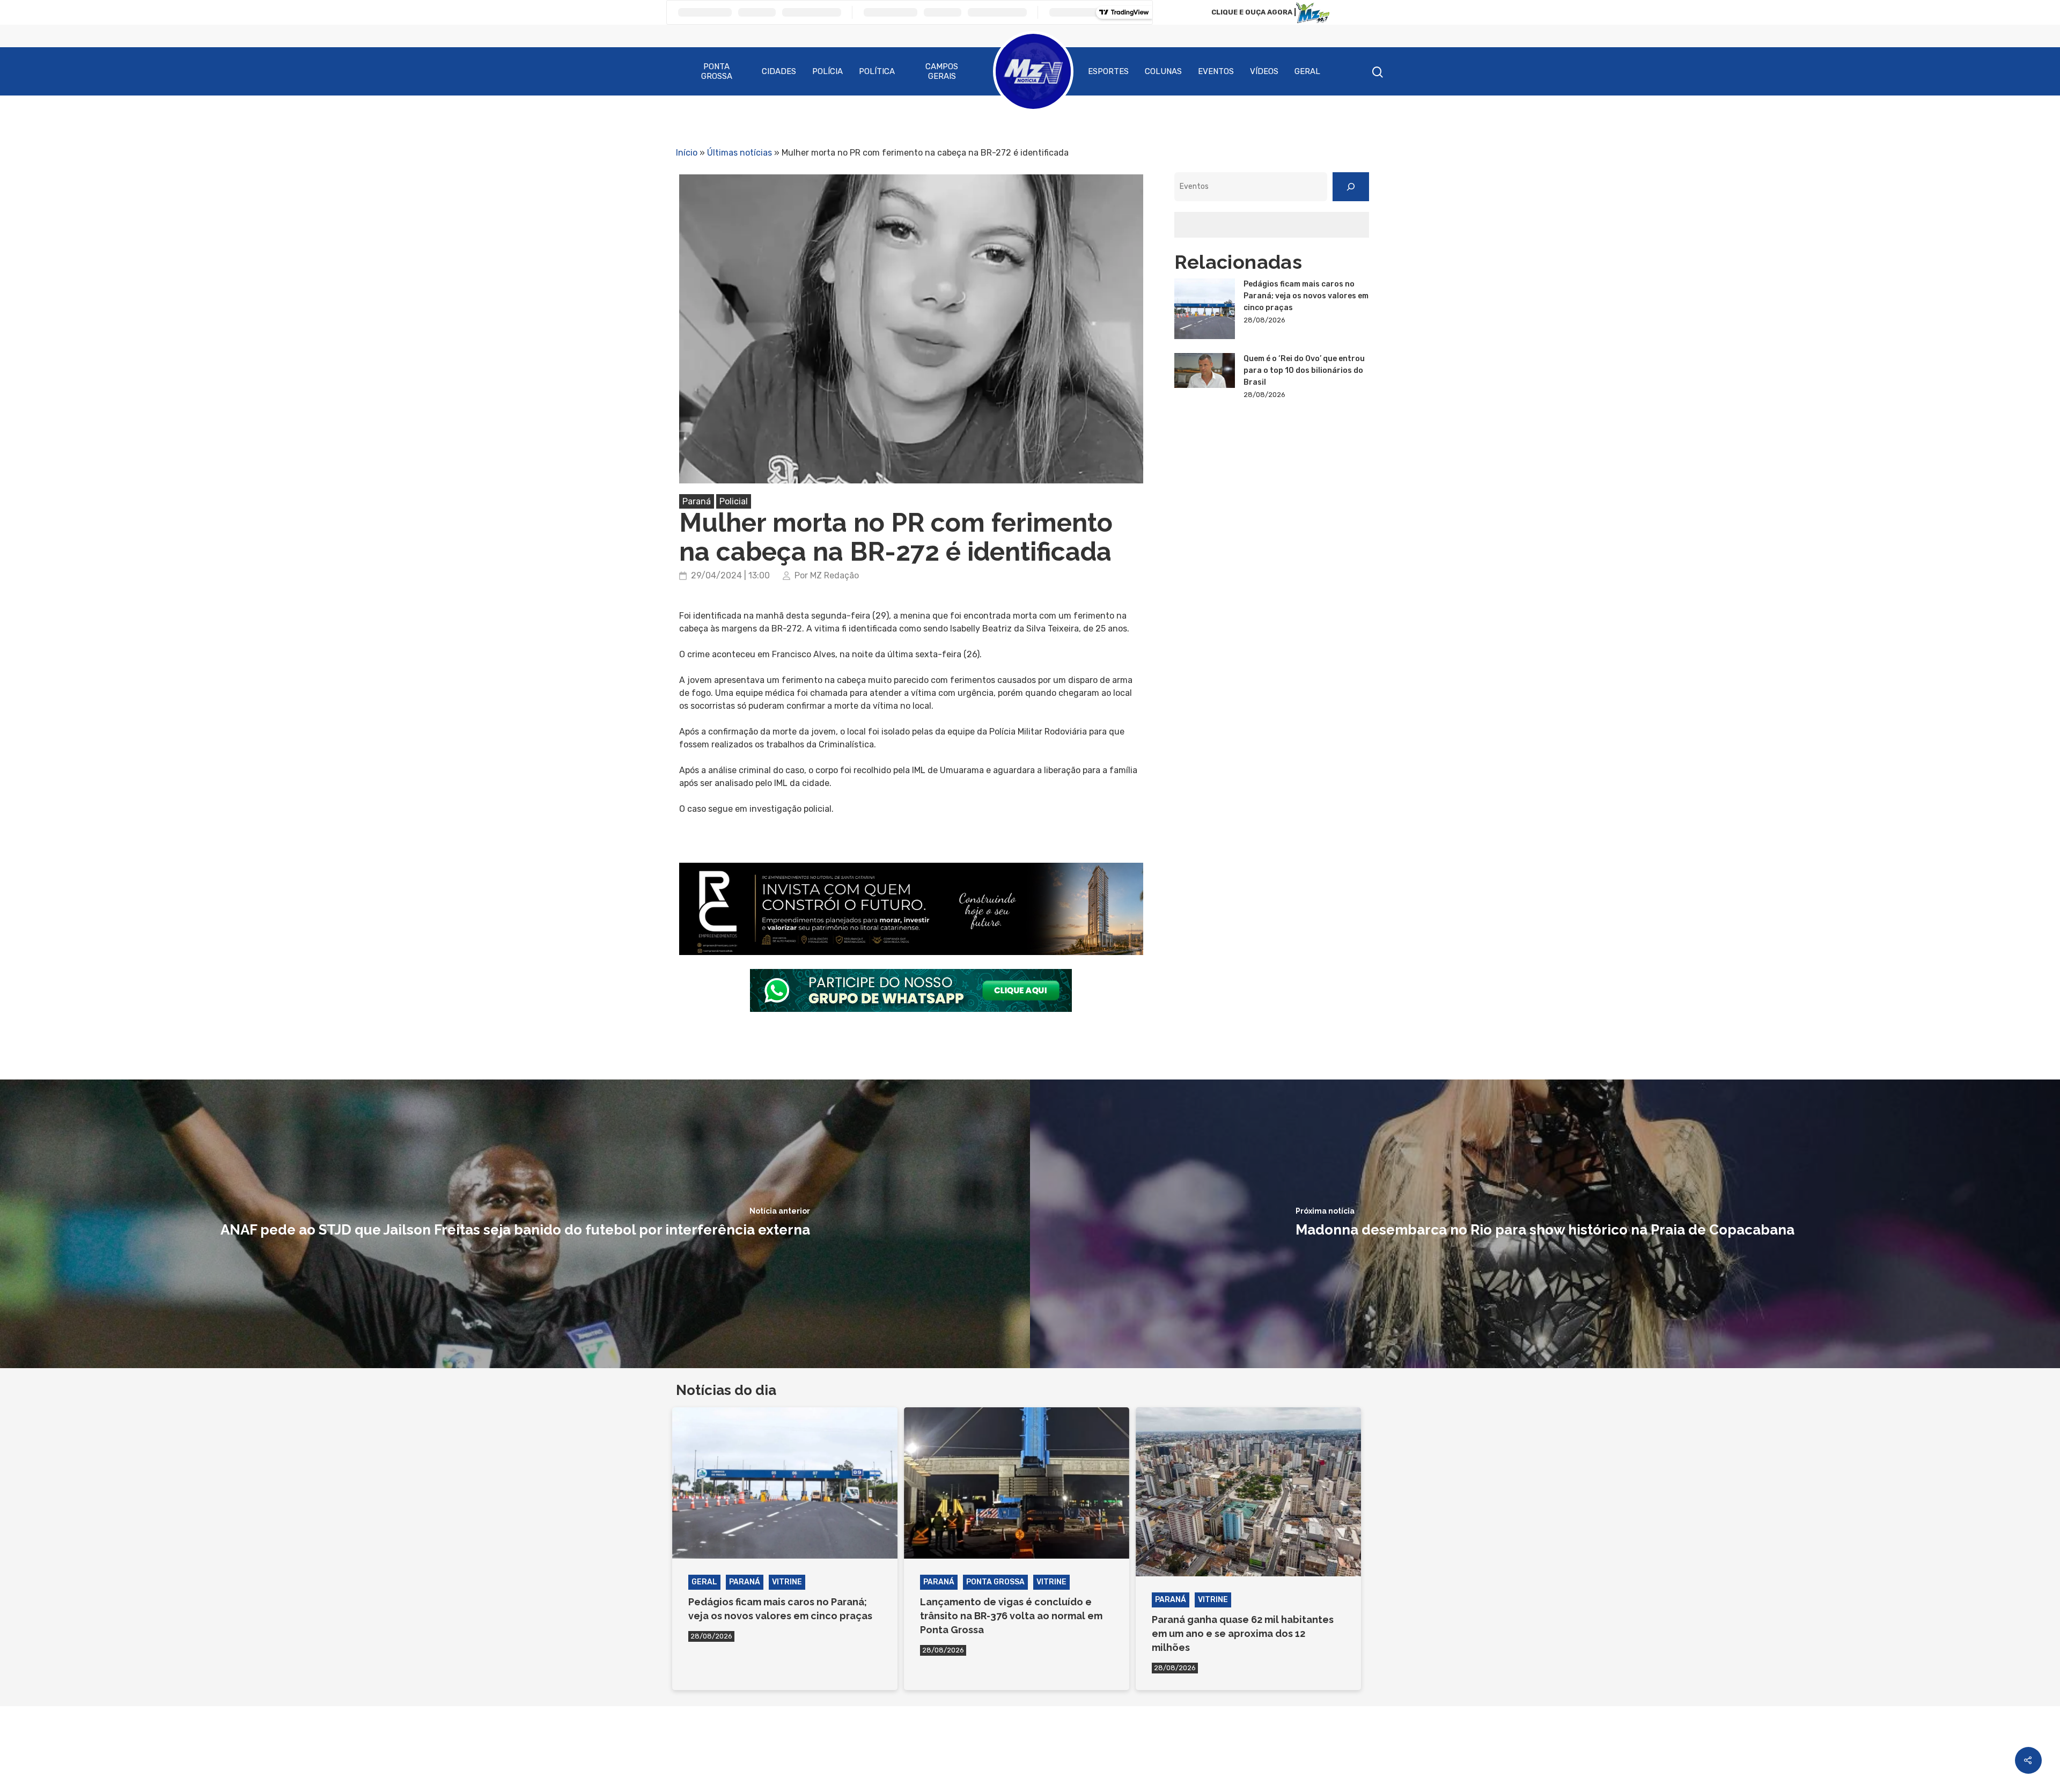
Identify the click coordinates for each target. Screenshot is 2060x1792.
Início (687, 153)
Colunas (1163, 71)
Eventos (1216, 71)
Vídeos (1264, 71)
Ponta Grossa (717, 71)
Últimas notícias (740, 153)
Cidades (779, 71)
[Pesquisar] (1351, 187)
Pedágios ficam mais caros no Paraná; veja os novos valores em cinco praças (1306, 296)
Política (877, 71)
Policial (734, 501)
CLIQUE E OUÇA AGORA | (1254, 12)
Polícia (827, 71)
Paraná (697, 501)
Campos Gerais (942, 71)
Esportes (1108, 71)
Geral (1307, 71)
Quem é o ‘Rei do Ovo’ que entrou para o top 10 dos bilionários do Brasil (1304, 370)
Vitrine (787, 1582)
